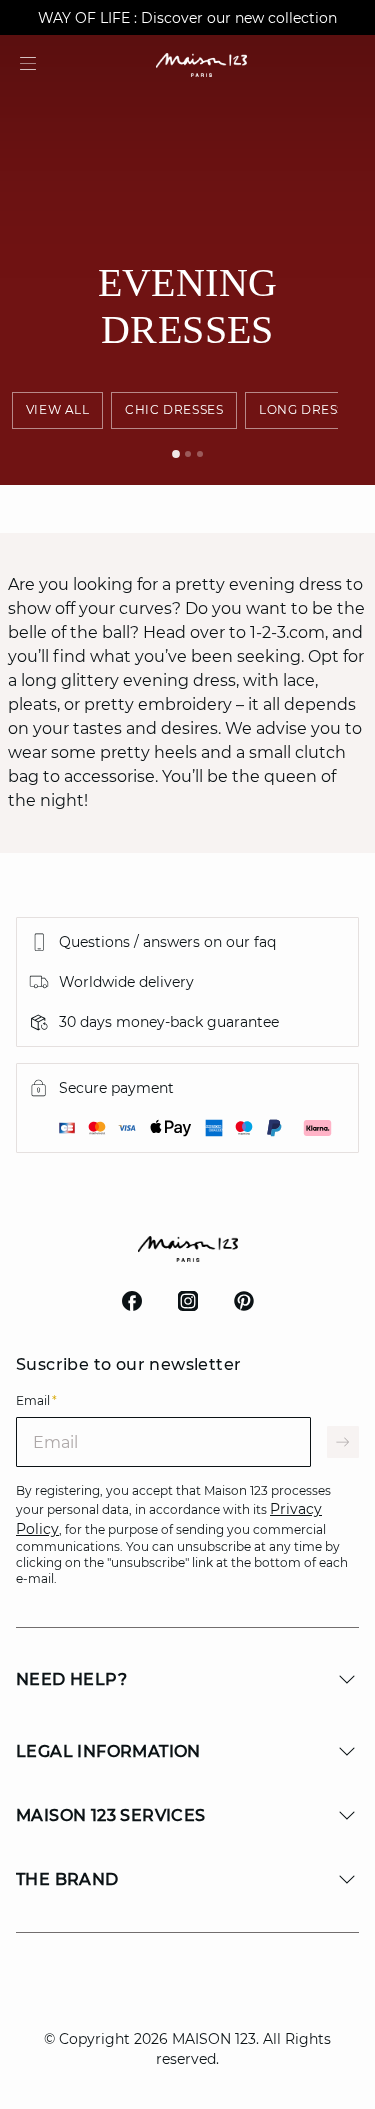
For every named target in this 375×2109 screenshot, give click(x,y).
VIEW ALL (58, 409)
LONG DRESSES (310, 409)
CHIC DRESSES (174, 409)
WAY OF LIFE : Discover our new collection (187, 18)
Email (36, 1400)
